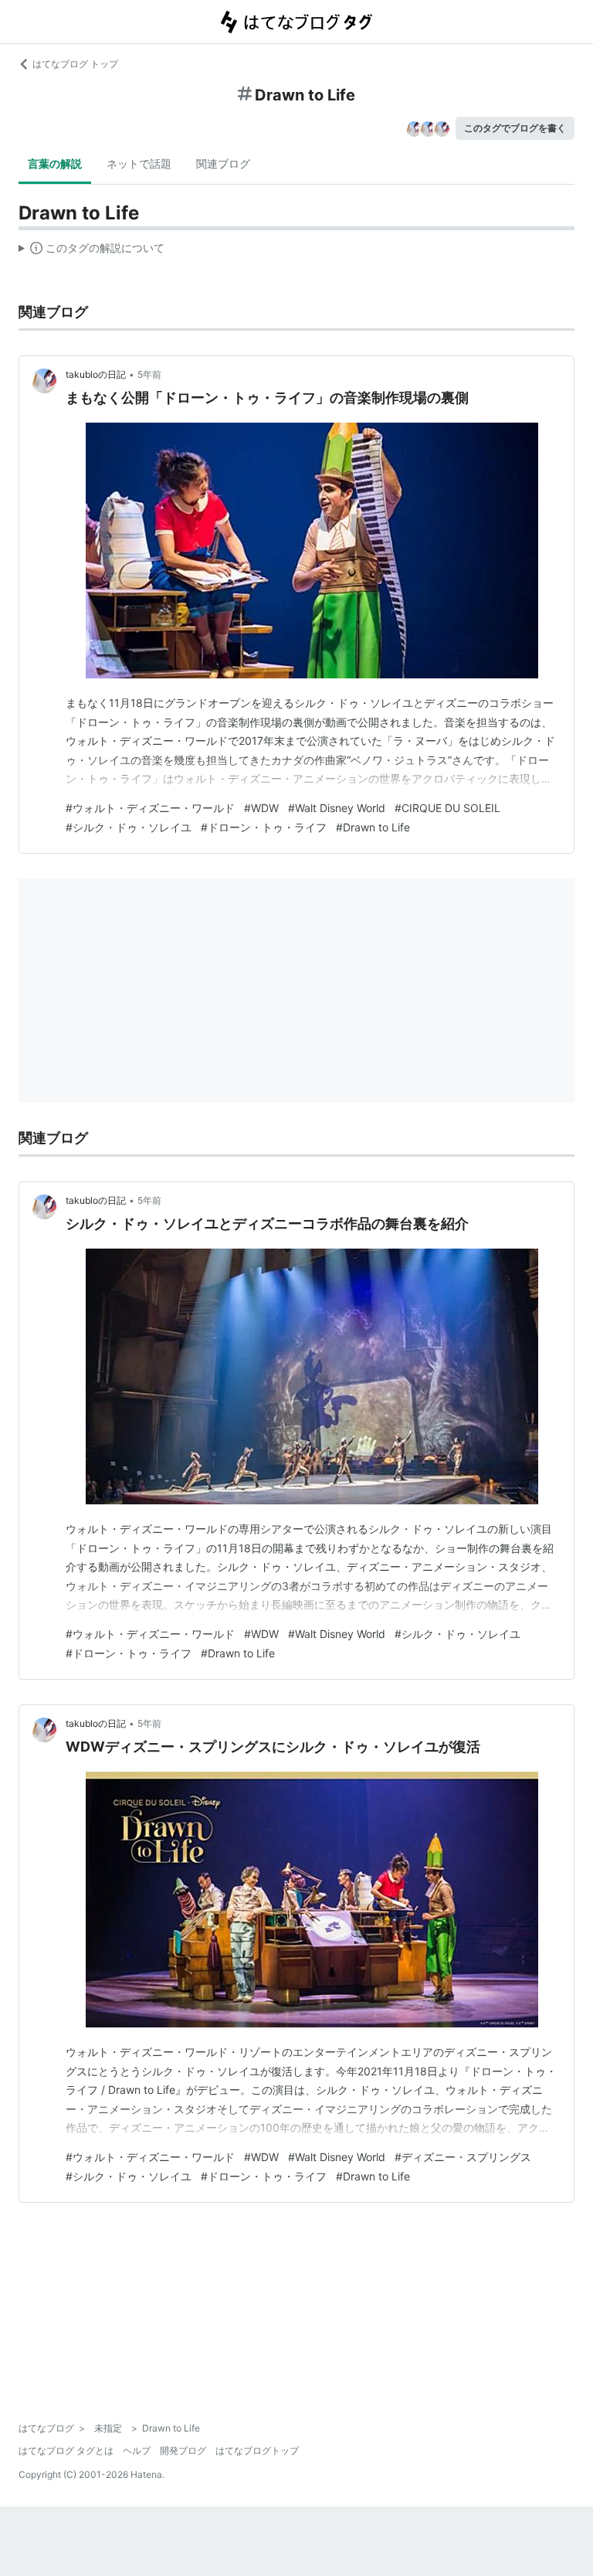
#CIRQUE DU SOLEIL (447, 808)
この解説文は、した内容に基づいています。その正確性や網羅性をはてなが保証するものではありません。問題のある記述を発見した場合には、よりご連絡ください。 (91, 251)
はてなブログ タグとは (66, 2450)
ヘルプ (137, 2450)
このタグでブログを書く (515, 128)
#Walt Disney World (337, 808)
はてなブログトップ (257, 2450)
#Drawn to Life (373, 827)
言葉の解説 (55, 163)
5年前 (149, 374)
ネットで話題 (139, 163)
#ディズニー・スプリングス (463, 2157)
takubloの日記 (96, 374)
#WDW (261, 808)
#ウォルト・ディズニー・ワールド (150, 808)
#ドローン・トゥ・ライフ (264, 827)
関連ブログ (223, 163)
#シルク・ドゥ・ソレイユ (129, 827)
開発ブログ (183, 2450)
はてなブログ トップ (75, 64)
